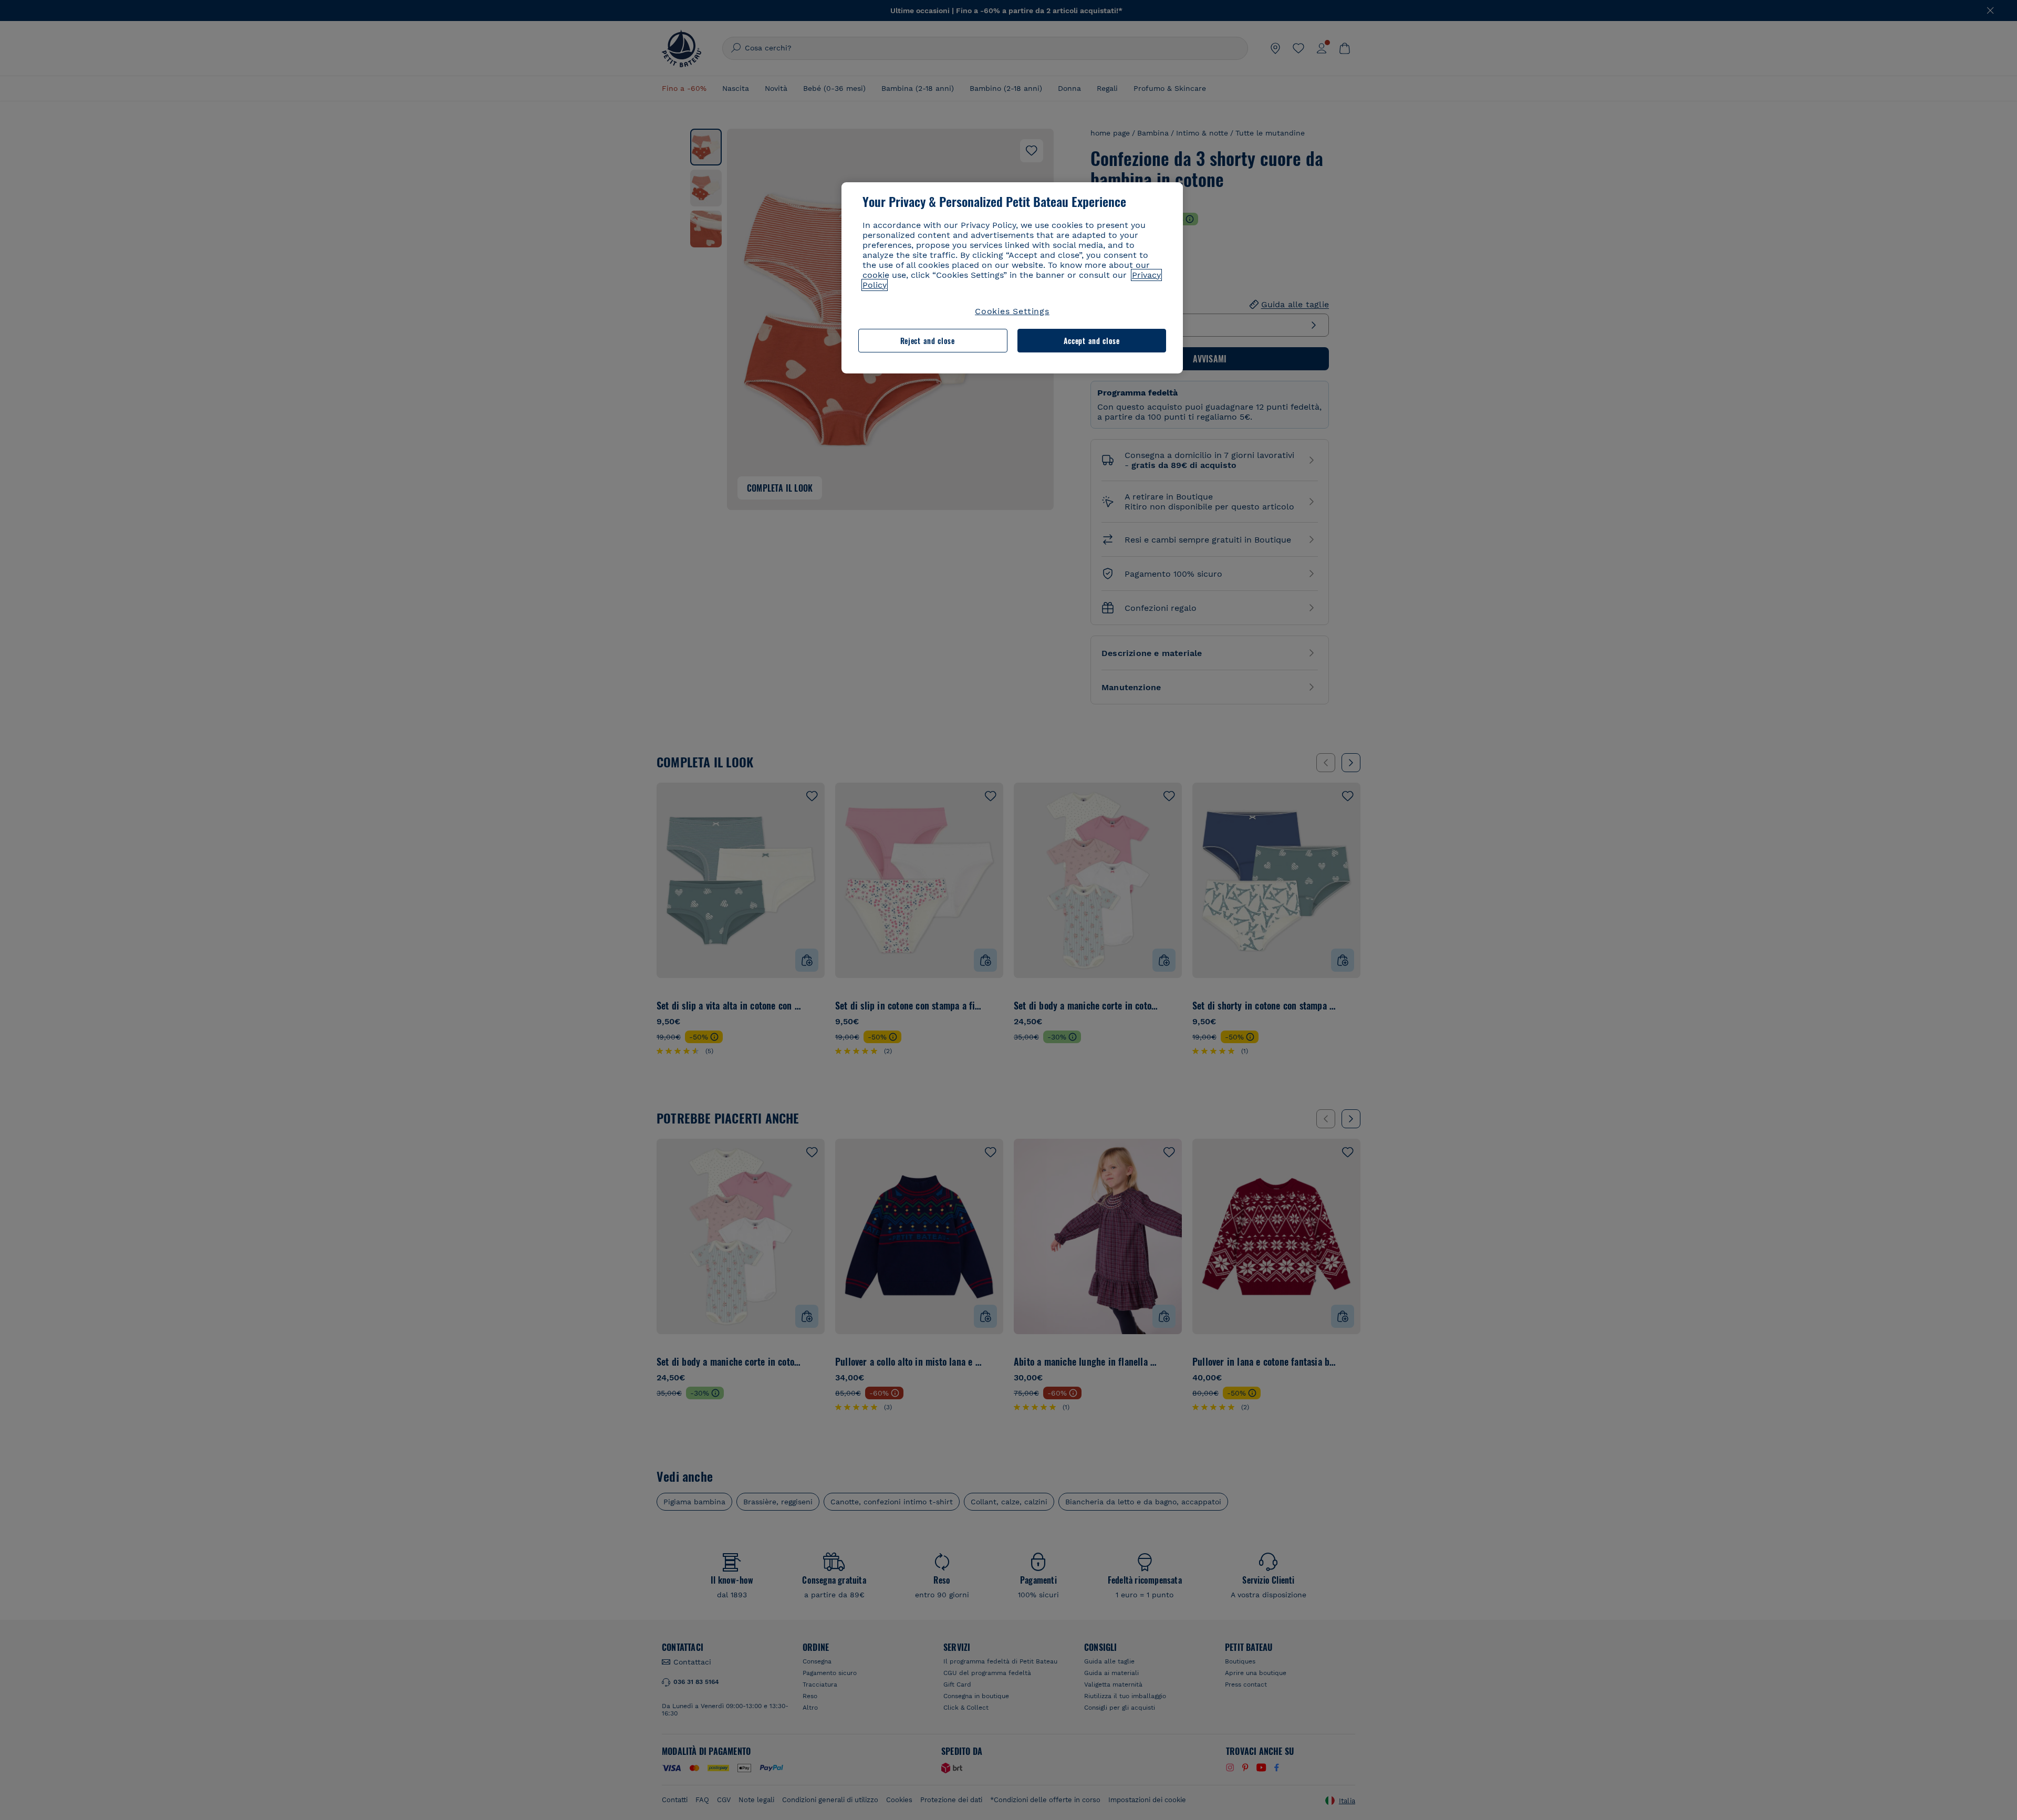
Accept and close (1092, 341)
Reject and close (928, 341)
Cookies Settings (1012, 311)
